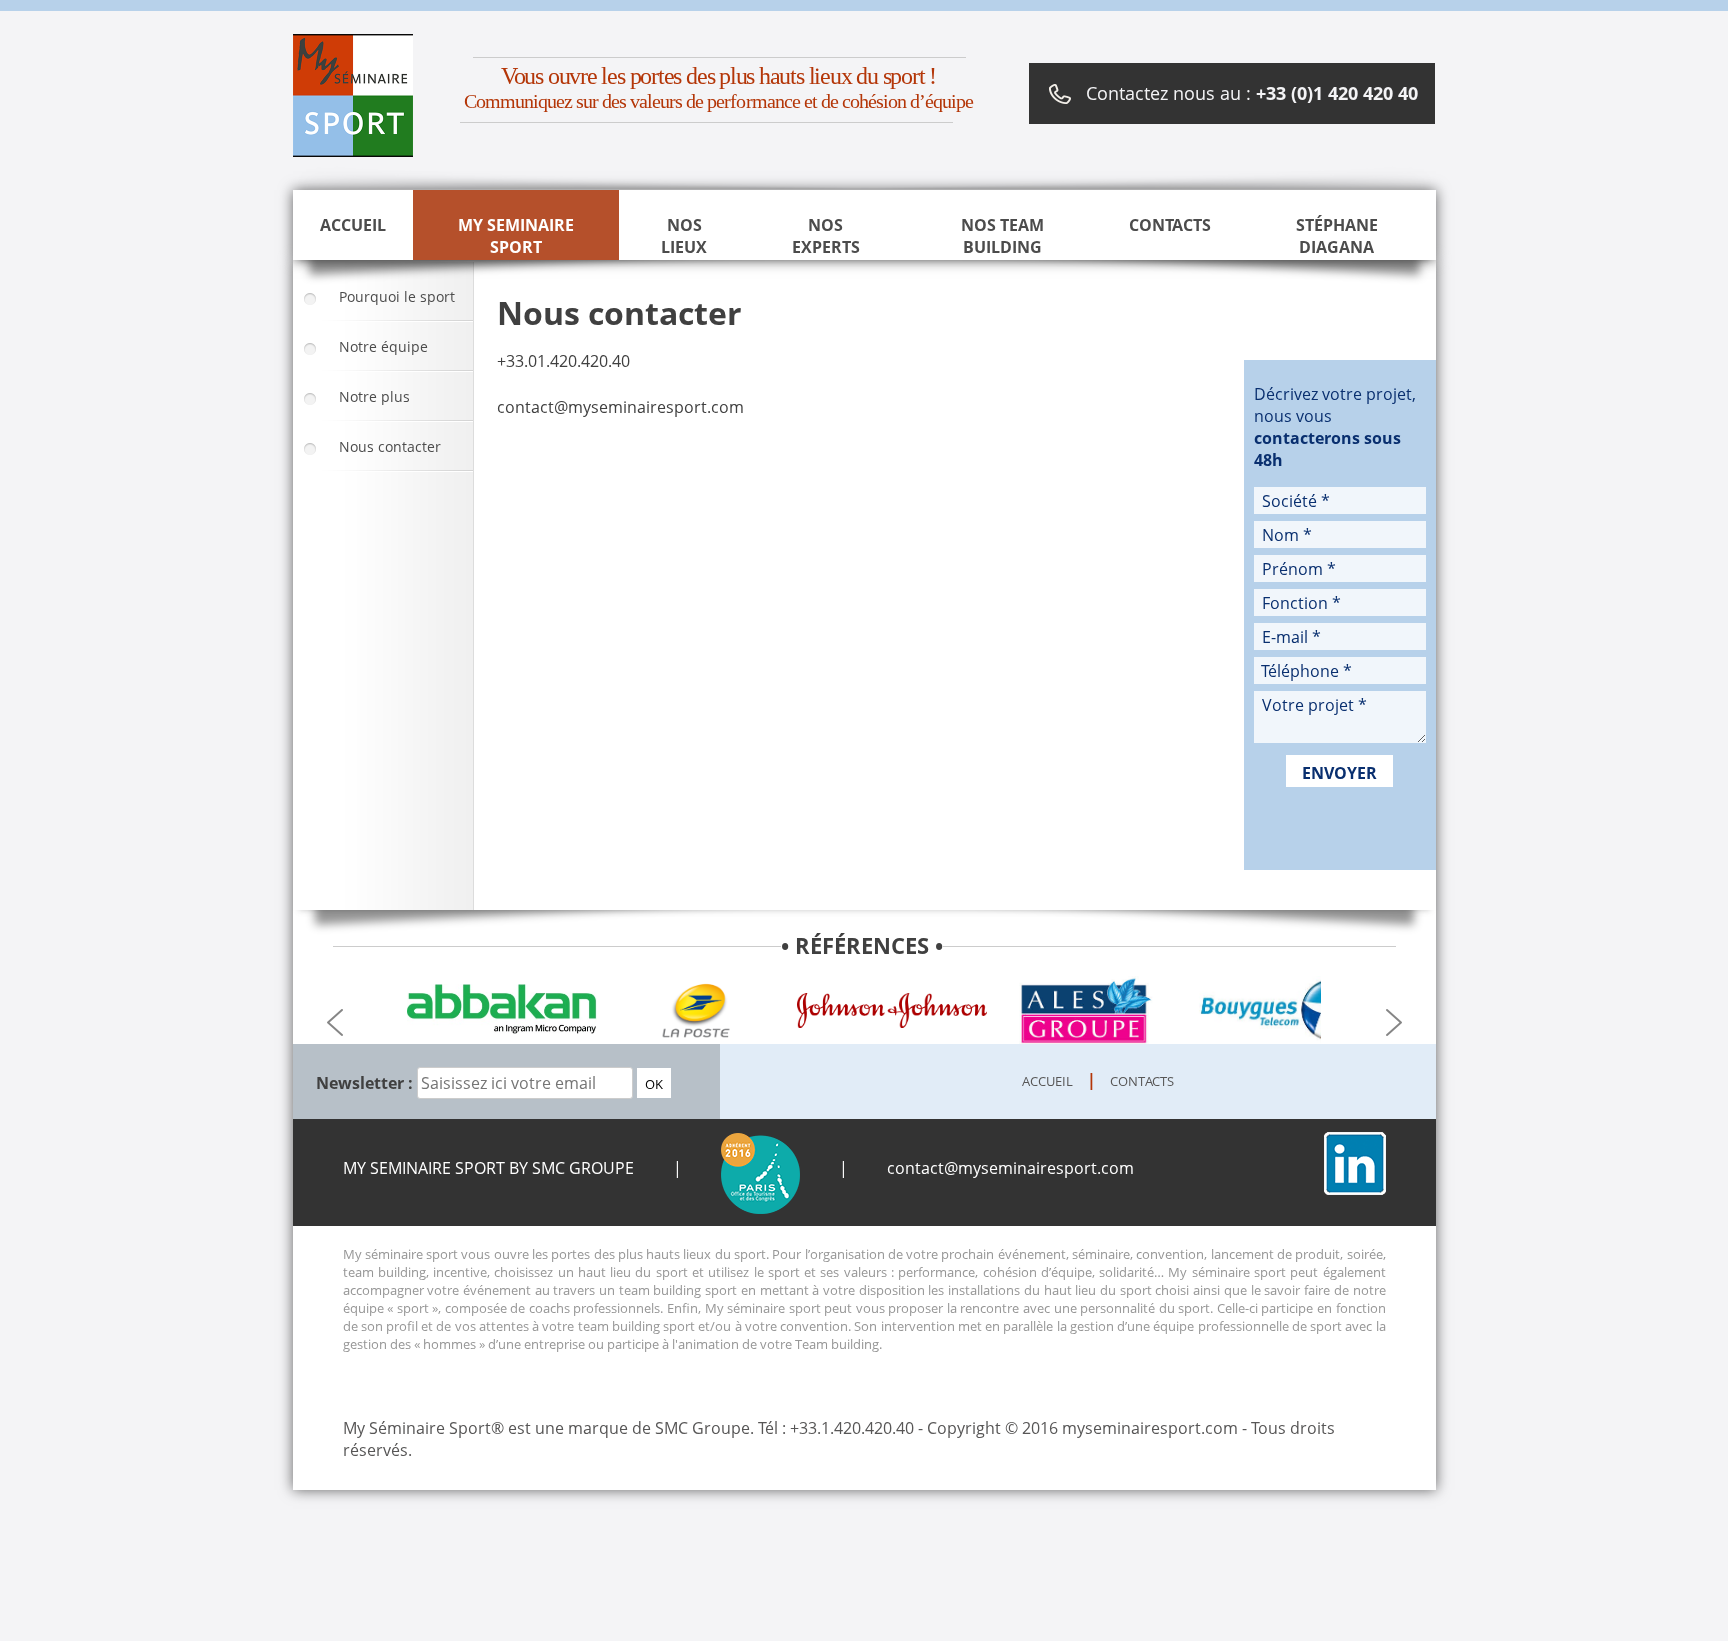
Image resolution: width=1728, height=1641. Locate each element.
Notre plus (374, 396)
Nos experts (826, 236)
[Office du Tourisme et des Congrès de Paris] (760, 1168)
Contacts (1170, 225)
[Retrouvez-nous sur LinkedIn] (1355, 1189)
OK (654, 1084)
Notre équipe (383, 346)
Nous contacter (390, 446)
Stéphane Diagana (1337, 236)
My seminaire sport (516, 236)
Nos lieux (684, 236)
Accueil (353, 225)
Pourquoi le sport (397, 296)
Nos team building (1002, 236)
